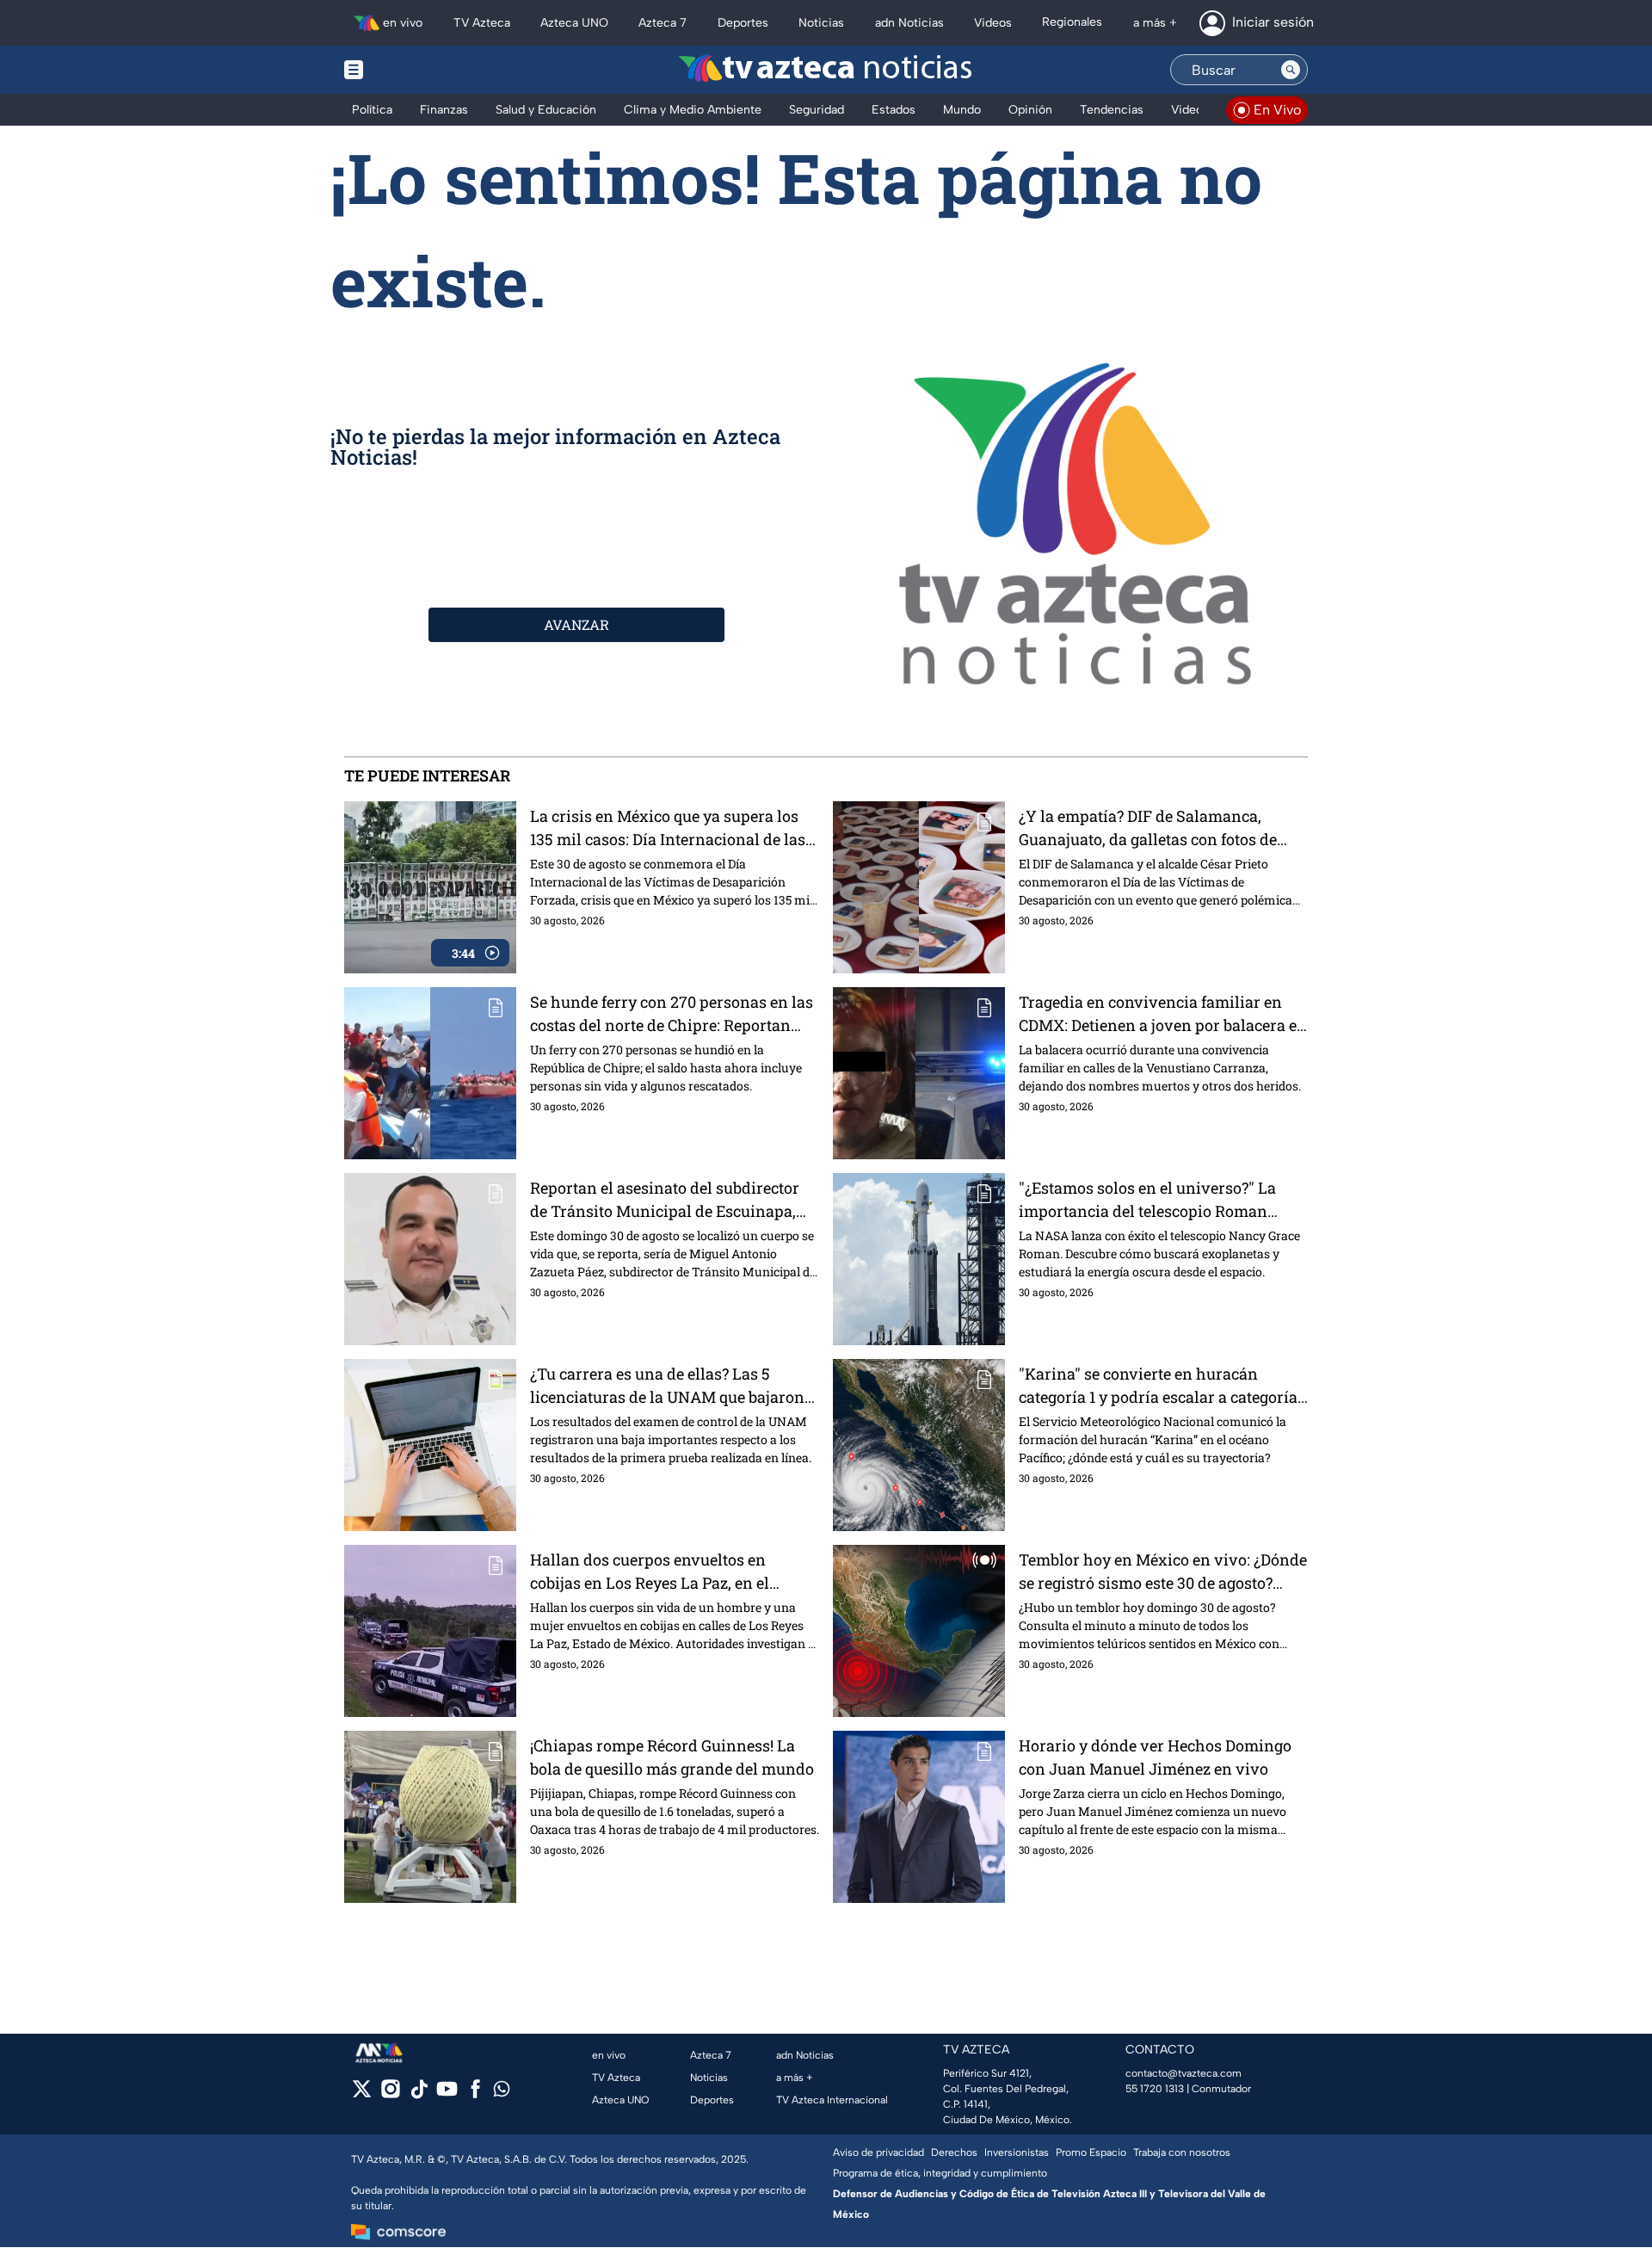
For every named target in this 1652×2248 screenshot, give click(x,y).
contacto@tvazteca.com (1184, 2073)
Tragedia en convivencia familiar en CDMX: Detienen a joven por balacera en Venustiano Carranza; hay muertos (1163, 1014)
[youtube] (447, 2094)
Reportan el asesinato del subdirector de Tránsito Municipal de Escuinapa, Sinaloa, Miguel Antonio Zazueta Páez (667, 1200)
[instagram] (390, 2094)
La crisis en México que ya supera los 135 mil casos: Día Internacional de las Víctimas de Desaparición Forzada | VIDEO (668, 828)
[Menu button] (413, 70)
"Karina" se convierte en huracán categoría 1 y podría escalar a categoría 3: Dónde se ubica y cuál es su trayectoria (1158, 1386)
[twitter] (362, 2094)
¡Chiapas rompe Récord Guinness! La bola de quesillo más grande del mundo (672, 1757)
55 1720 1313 (1155, 2089)
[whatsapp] (502, 2093)
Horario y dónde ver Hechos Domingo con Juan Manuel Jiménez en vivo (1155, 1757)
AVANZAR (576, 624)
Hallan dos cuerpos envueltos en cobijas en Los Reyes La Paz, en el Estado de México (650, 1572)
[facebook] (475, 2094)
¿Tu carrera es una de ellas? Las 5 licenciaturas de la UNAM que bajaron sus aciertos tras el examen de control (667, 1386)
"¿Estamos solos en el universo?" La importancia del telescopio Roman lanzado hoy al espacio (1147, 1200)
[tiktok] (419, 2094)
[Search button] (1291, 70)
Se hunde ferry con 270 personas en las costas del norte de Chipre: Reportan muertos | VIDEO (672, 1014)
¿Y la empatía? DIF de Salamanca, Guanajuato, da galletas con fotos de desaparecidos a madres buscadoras (1150, 828)
